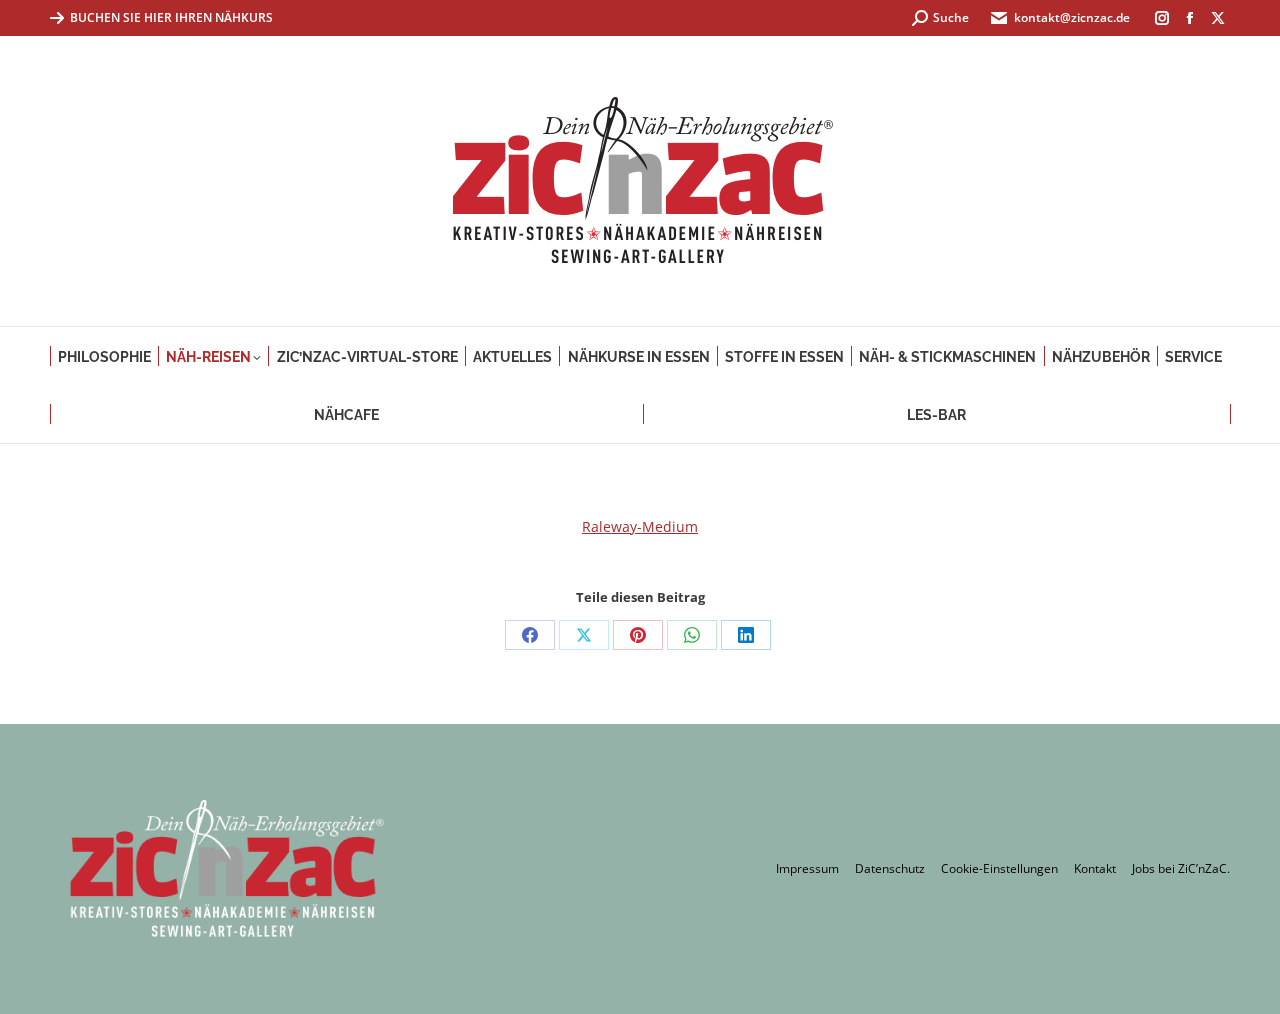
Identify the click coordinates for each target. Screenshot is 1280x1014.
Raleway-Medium (640, 526)
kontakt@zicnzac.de (1072, 17)
